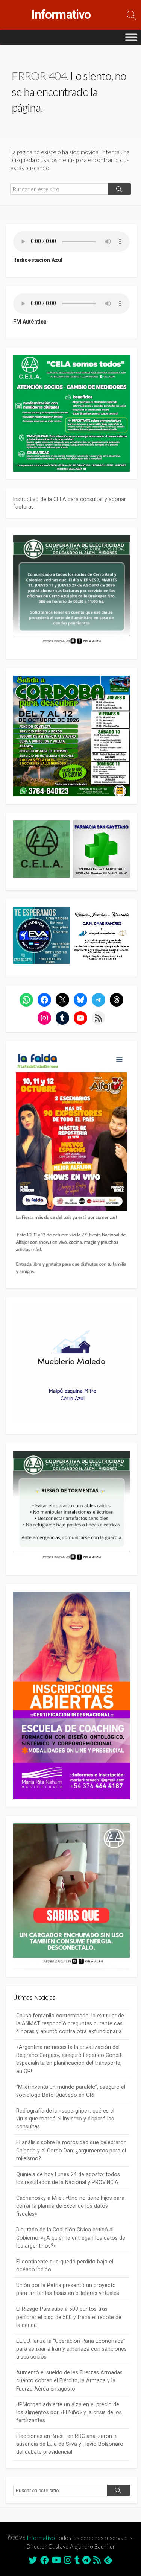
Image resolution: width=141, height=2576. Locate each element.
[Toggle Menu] (131, 37)
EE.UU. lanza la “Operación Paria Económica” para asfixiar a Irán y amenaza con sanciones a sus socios (71, 2349)
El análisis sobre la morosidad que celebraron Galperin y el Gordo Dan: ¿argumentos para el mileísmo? (71, 2150)
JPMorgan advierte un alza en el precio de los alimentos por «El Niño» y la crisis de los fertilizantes (69, 2412)
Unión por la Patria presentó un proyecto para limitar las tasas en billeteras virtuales (68, 2289)
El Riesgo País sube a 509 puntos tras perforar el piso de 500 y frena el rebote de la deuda (69, 2317)
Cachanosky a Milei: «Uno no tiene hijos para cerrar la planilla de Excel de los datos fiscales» (70, 2206)
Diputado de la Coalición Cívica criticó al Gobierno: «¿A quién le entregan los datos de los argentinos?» (71, 2237)
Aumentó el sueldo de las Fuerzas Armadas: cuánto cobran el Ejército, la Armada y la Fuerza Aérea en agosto (70, 2380)
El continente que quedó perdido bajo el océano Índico (65, 2265)
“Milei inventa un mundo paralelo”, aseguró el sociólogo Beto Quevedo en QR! (71, 2091)
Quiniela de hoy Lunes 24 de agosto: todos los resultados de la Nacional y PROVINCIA (68, 2178)
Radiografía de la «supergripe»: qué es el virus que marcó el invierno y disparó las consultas (65, 2119)
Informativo (41, 2538)
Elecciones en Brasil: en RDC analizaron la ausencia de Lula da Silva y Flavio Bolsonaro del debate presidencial (70, 2444)
